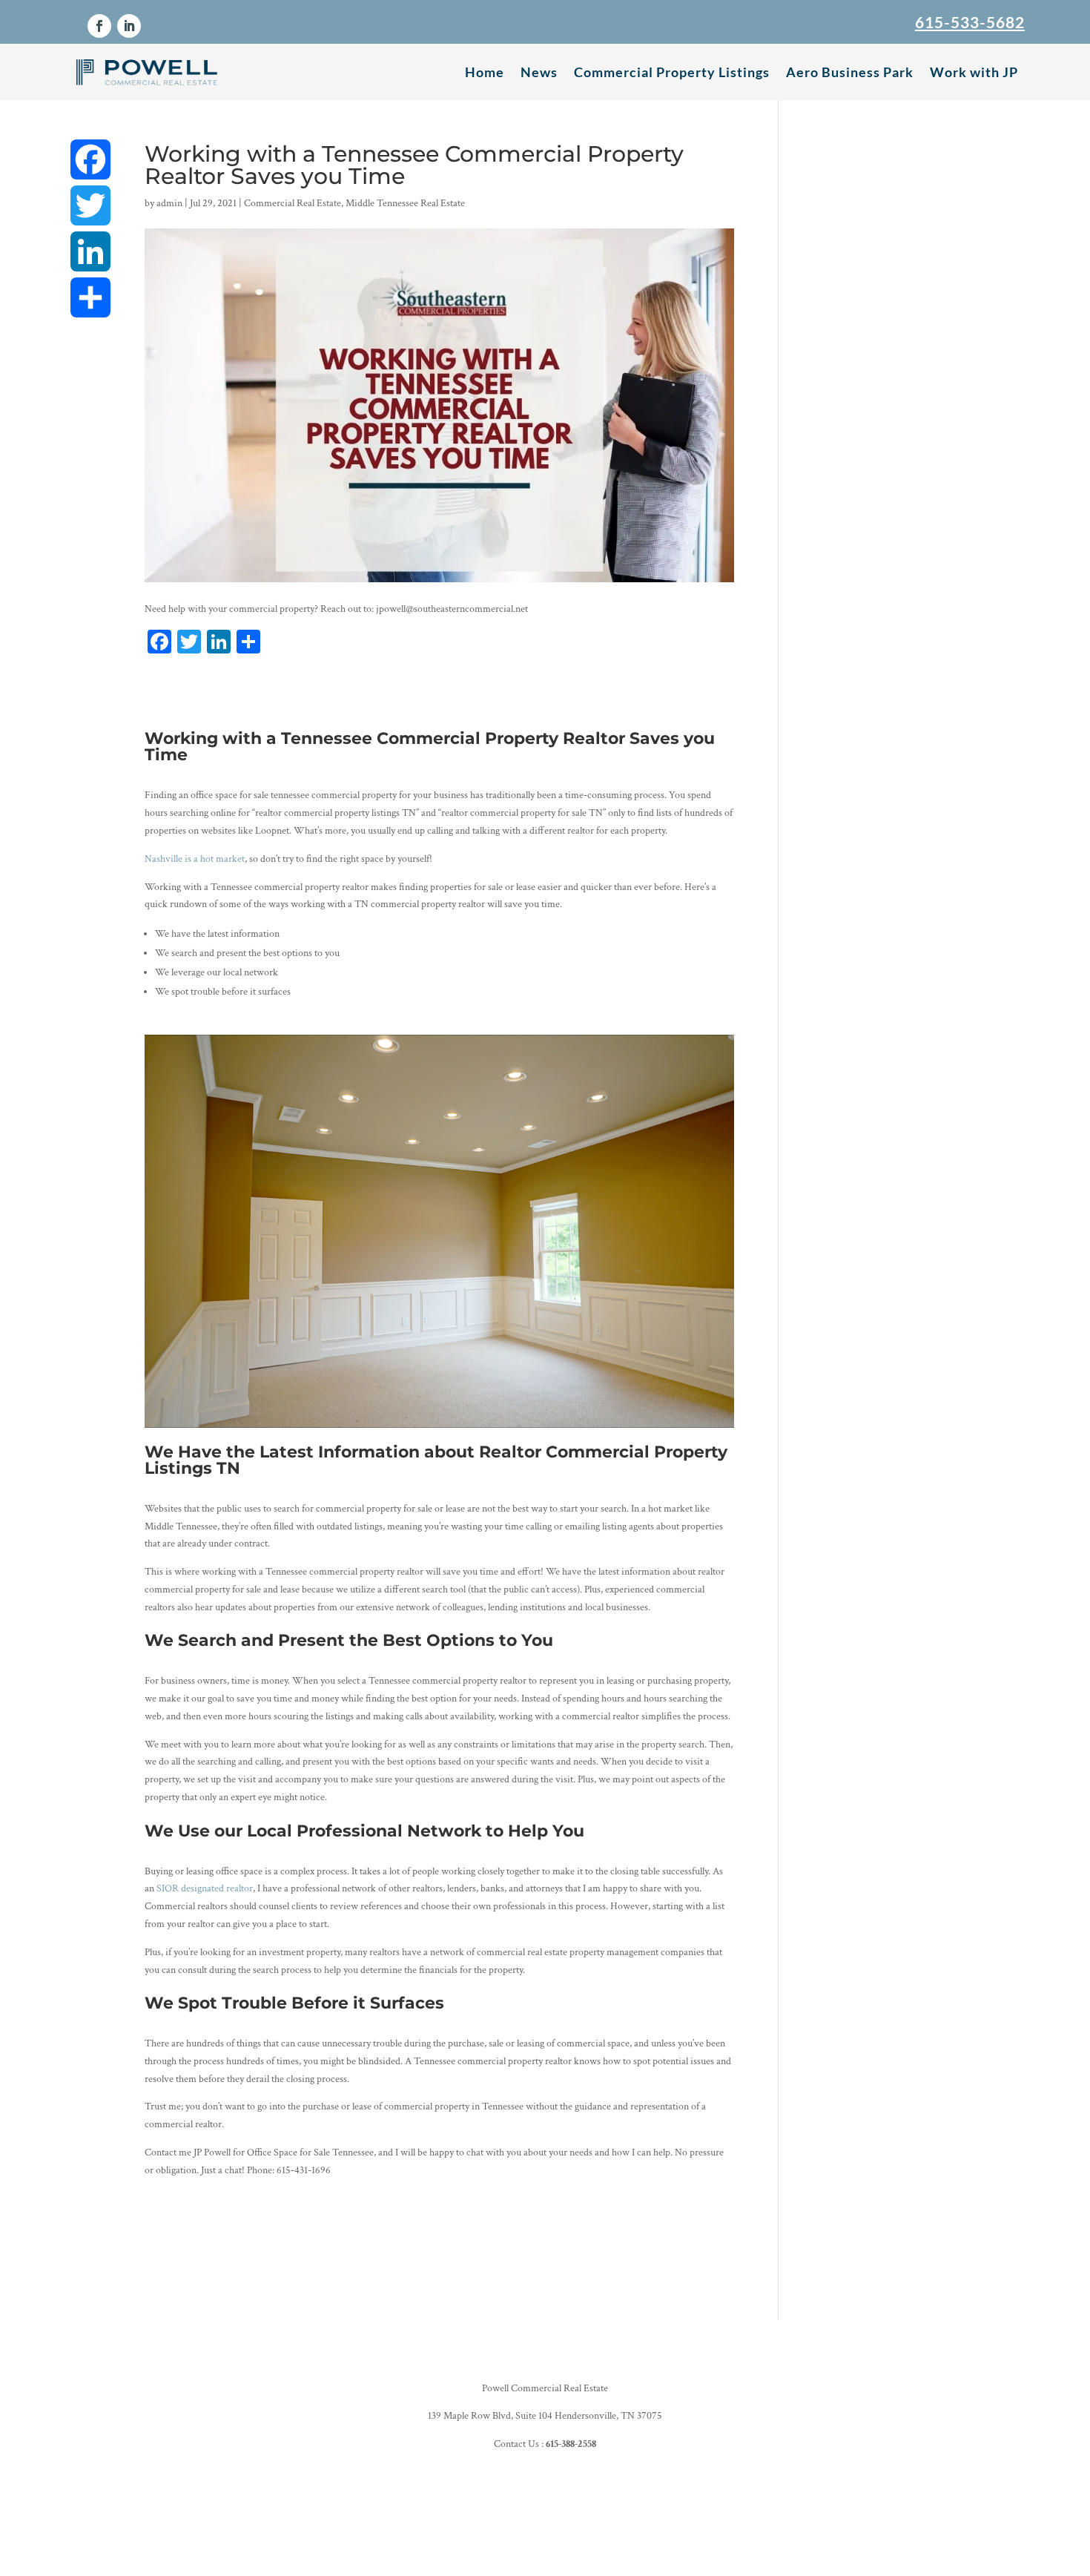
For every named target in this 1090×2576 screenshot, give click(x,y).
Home (485, 72)
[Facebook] (90, 159)
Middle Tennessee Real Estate (405, 203)
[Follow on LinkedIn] (129, 26)
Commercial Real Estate (293, 203)
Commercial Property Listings (672, 72)
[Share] (90, 297)
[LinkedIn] (90, 251)
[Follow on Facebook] (99, 26)
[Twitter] (90, 205)
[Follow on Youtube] (575, 2498)
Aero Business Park (850, 72)
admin (169, 203)
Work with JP (974, 72)
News (539, 72)
